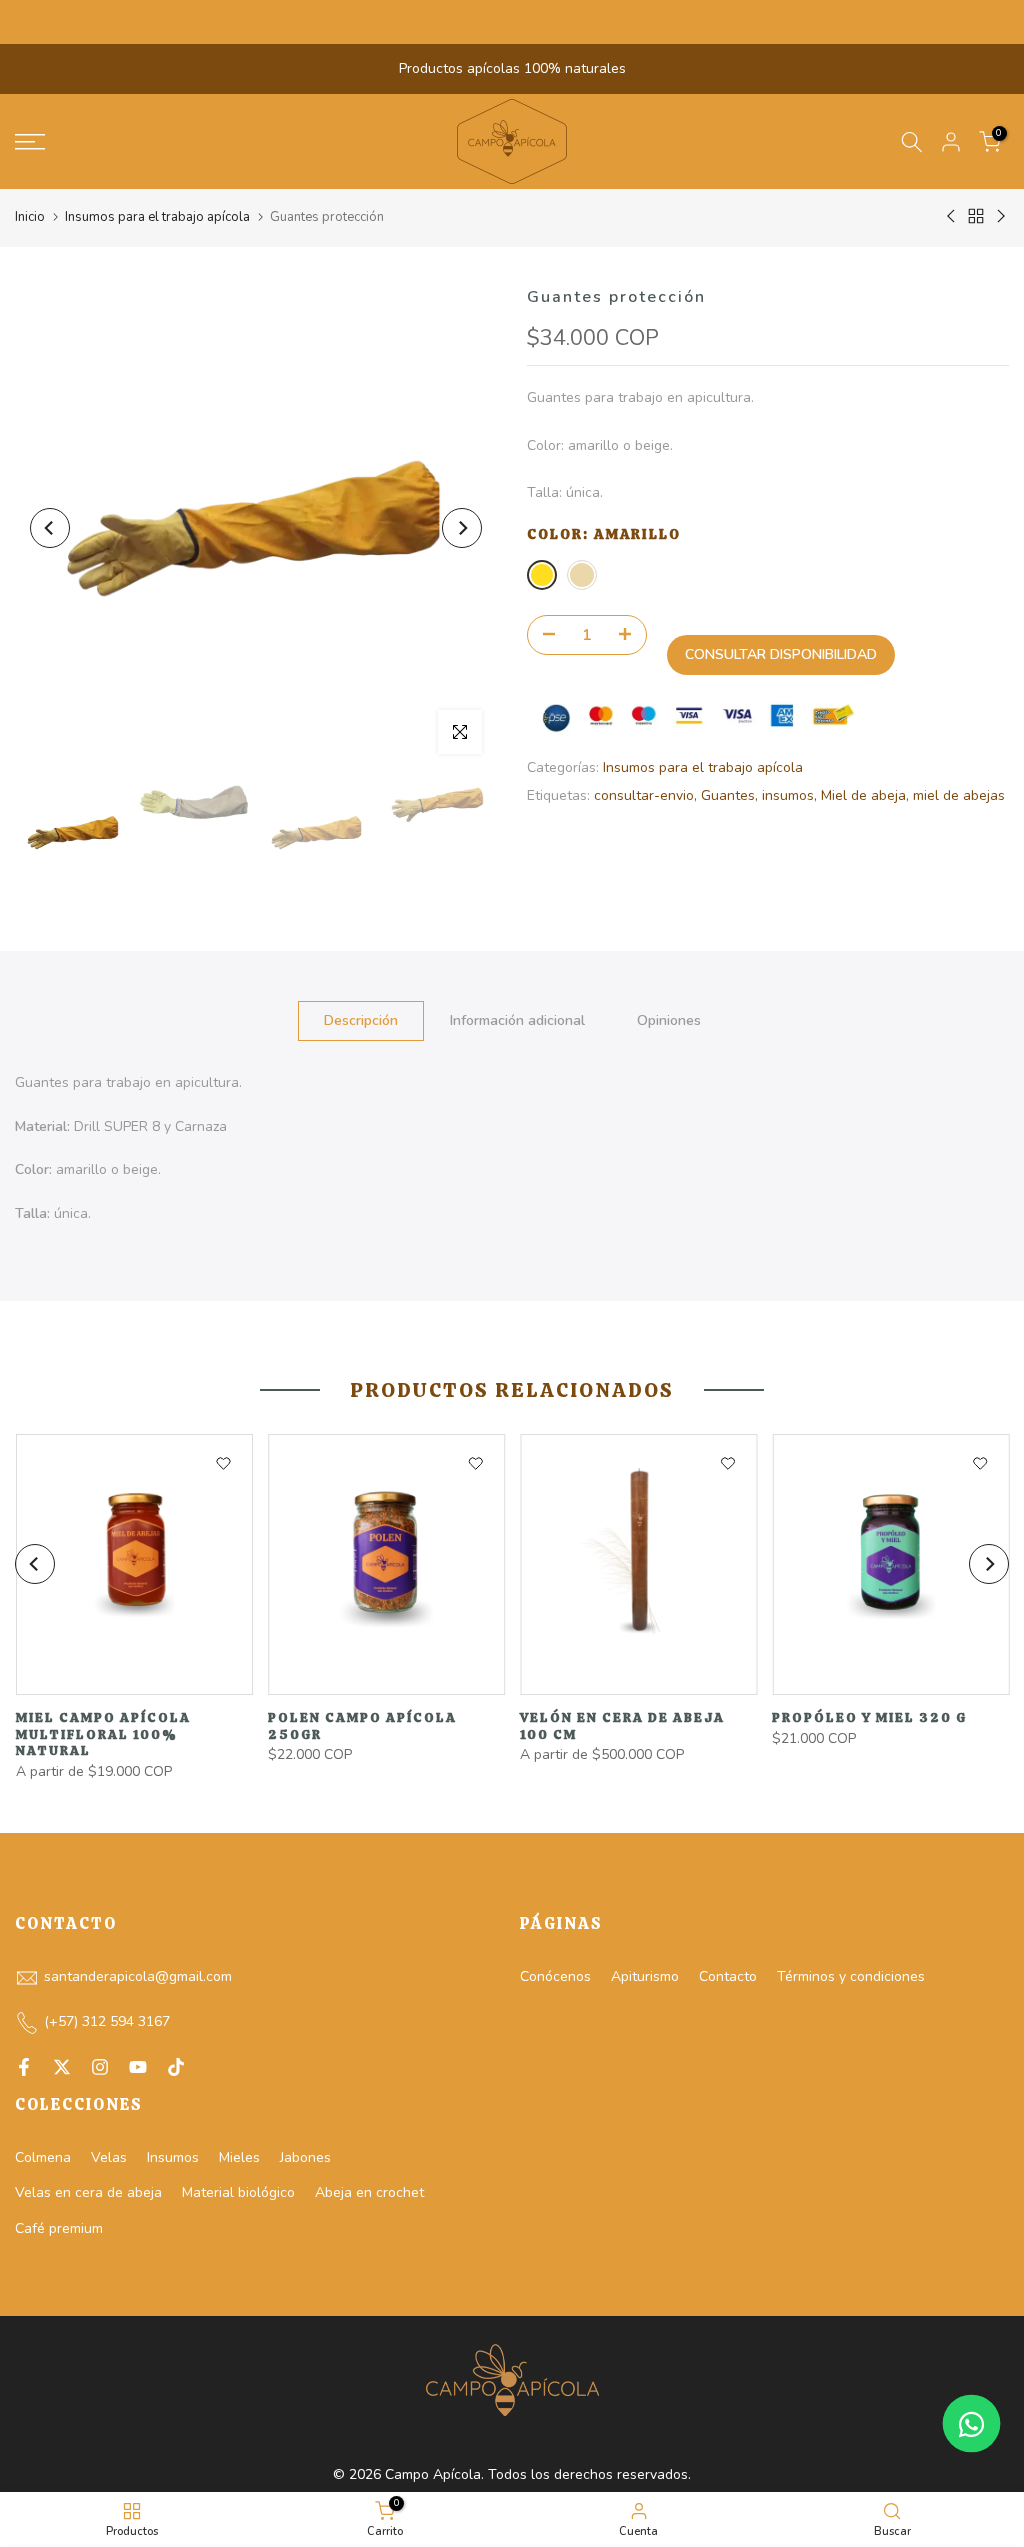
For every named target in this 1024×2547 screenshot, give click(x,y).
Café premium (59, 2228)
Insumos (173, 2157)
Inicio (30, 217)
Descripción (361, 1019)
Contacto (728, 1976)
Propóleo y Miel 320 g (869, 1717)
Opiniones (669, 1019)
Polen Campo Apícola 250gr (361, 1726)
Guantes (728, 795)
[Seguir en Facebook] (24, 2067)
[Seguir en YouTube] (138, 2067)
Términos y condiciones (851, 1976)
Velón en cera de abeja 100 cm (622, 1726)
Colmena (43, 2157)
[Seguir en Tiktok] (176, 2067)
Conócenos (555, 1976)
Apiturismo (645, 1976)
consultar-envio (644, 795)
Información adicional (517, 1019)
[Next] (462, 528)
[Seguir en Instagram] (100, 2067)
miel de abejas (959, 795)
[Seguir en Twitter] (62, 2067)
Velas (109, 2157)
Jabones (305, 2157)
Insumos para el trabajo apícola (157, 217)
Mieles (239, 2157)
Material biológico (238, 2192)
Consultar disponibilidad (781, 654)
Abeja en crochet (369, 2192)
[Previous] (50, 528)
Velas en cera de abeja (88, 2192)
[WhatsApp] (971, 2423)
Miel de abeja (863, 795)
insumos (788, 795)
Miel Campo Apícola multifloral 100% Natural (102, 1734)
